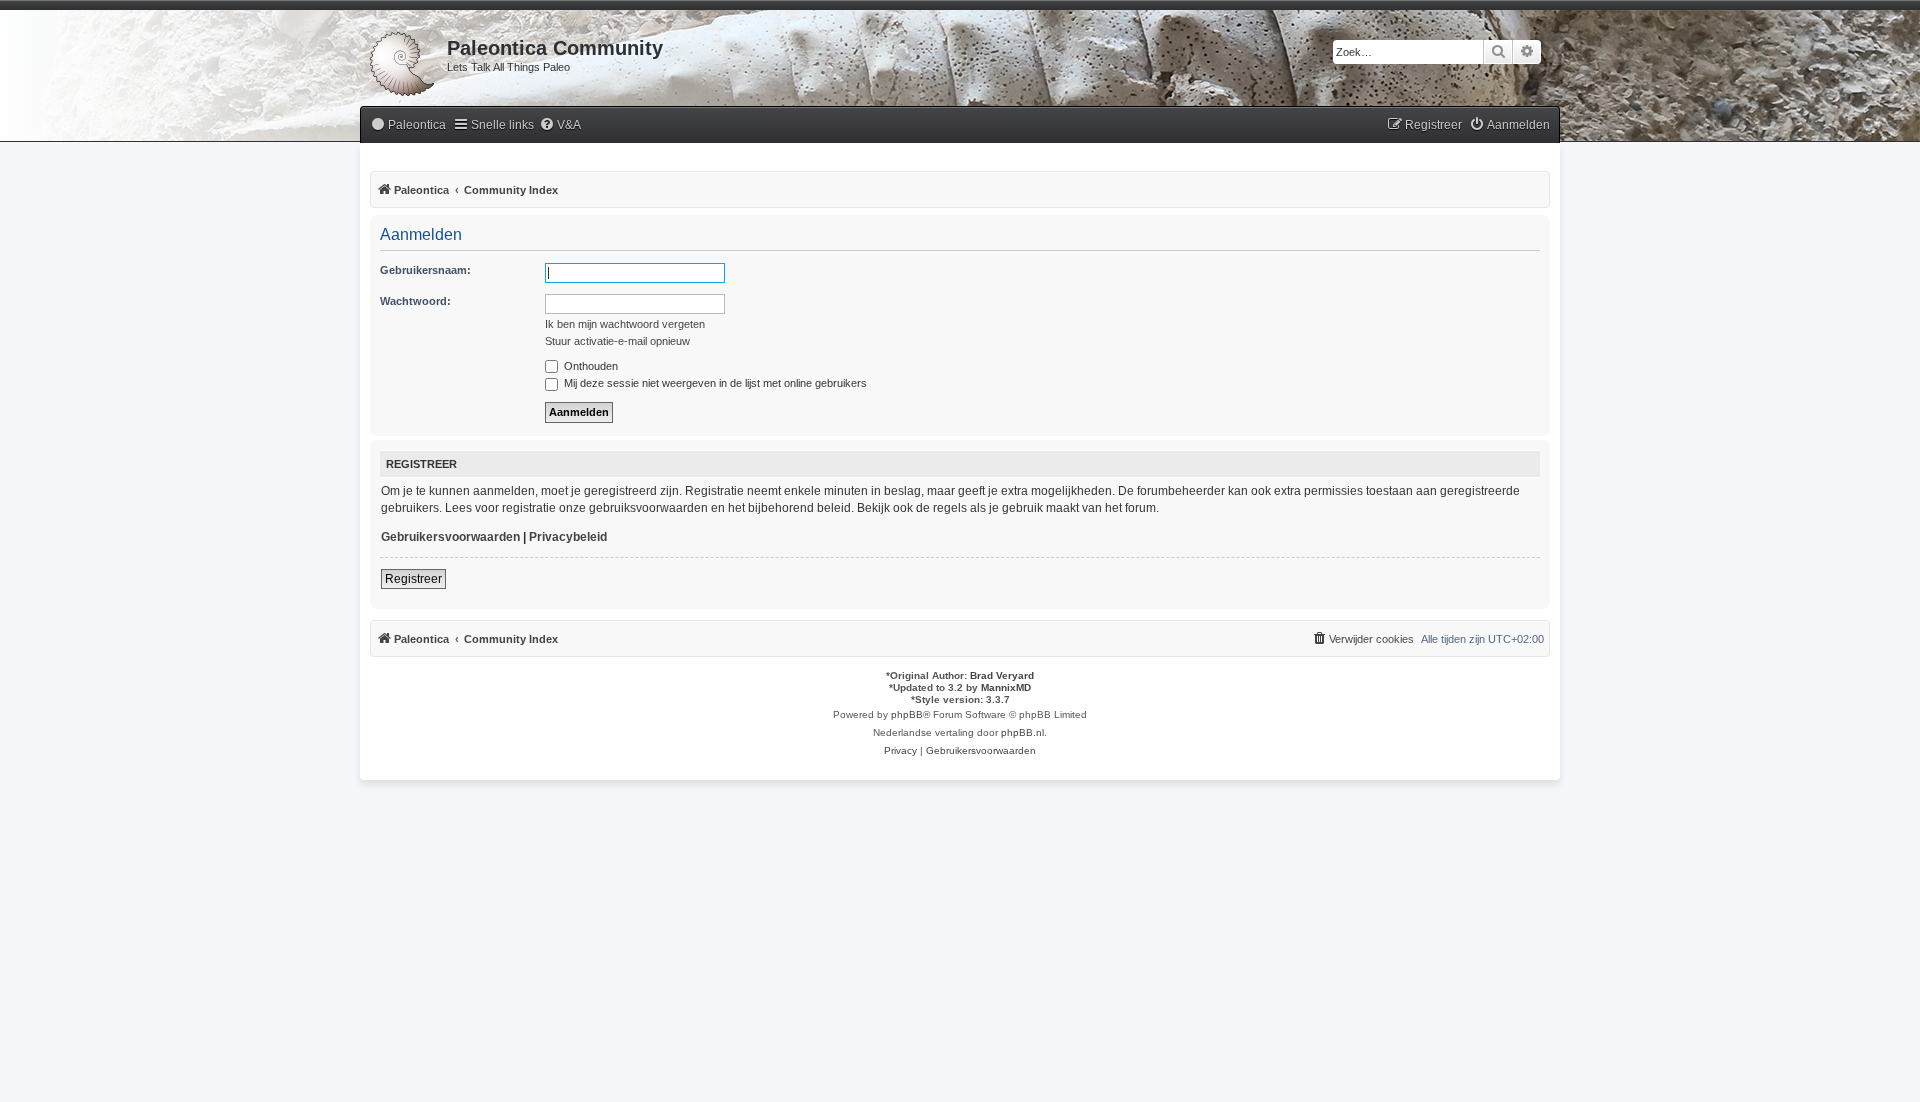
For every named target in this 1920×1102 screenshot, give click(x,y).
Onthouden (589, 366)
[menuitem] (408, 125)
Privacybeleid (568, 537)
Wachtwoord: (415, 301)
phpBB (907, 714)
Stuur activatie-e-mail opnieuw (617, 341)
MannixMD (1006, 687)
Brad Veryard (1002, 675)
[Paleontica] (403, 60)
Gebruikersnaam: (425, 270)
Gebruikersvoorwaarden (450, 537)
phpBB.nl (1022, 732)
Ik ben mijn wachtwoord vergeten (625, 324)
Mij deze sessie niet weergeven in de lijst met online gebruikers (714, 383)
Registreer (413, 579)
